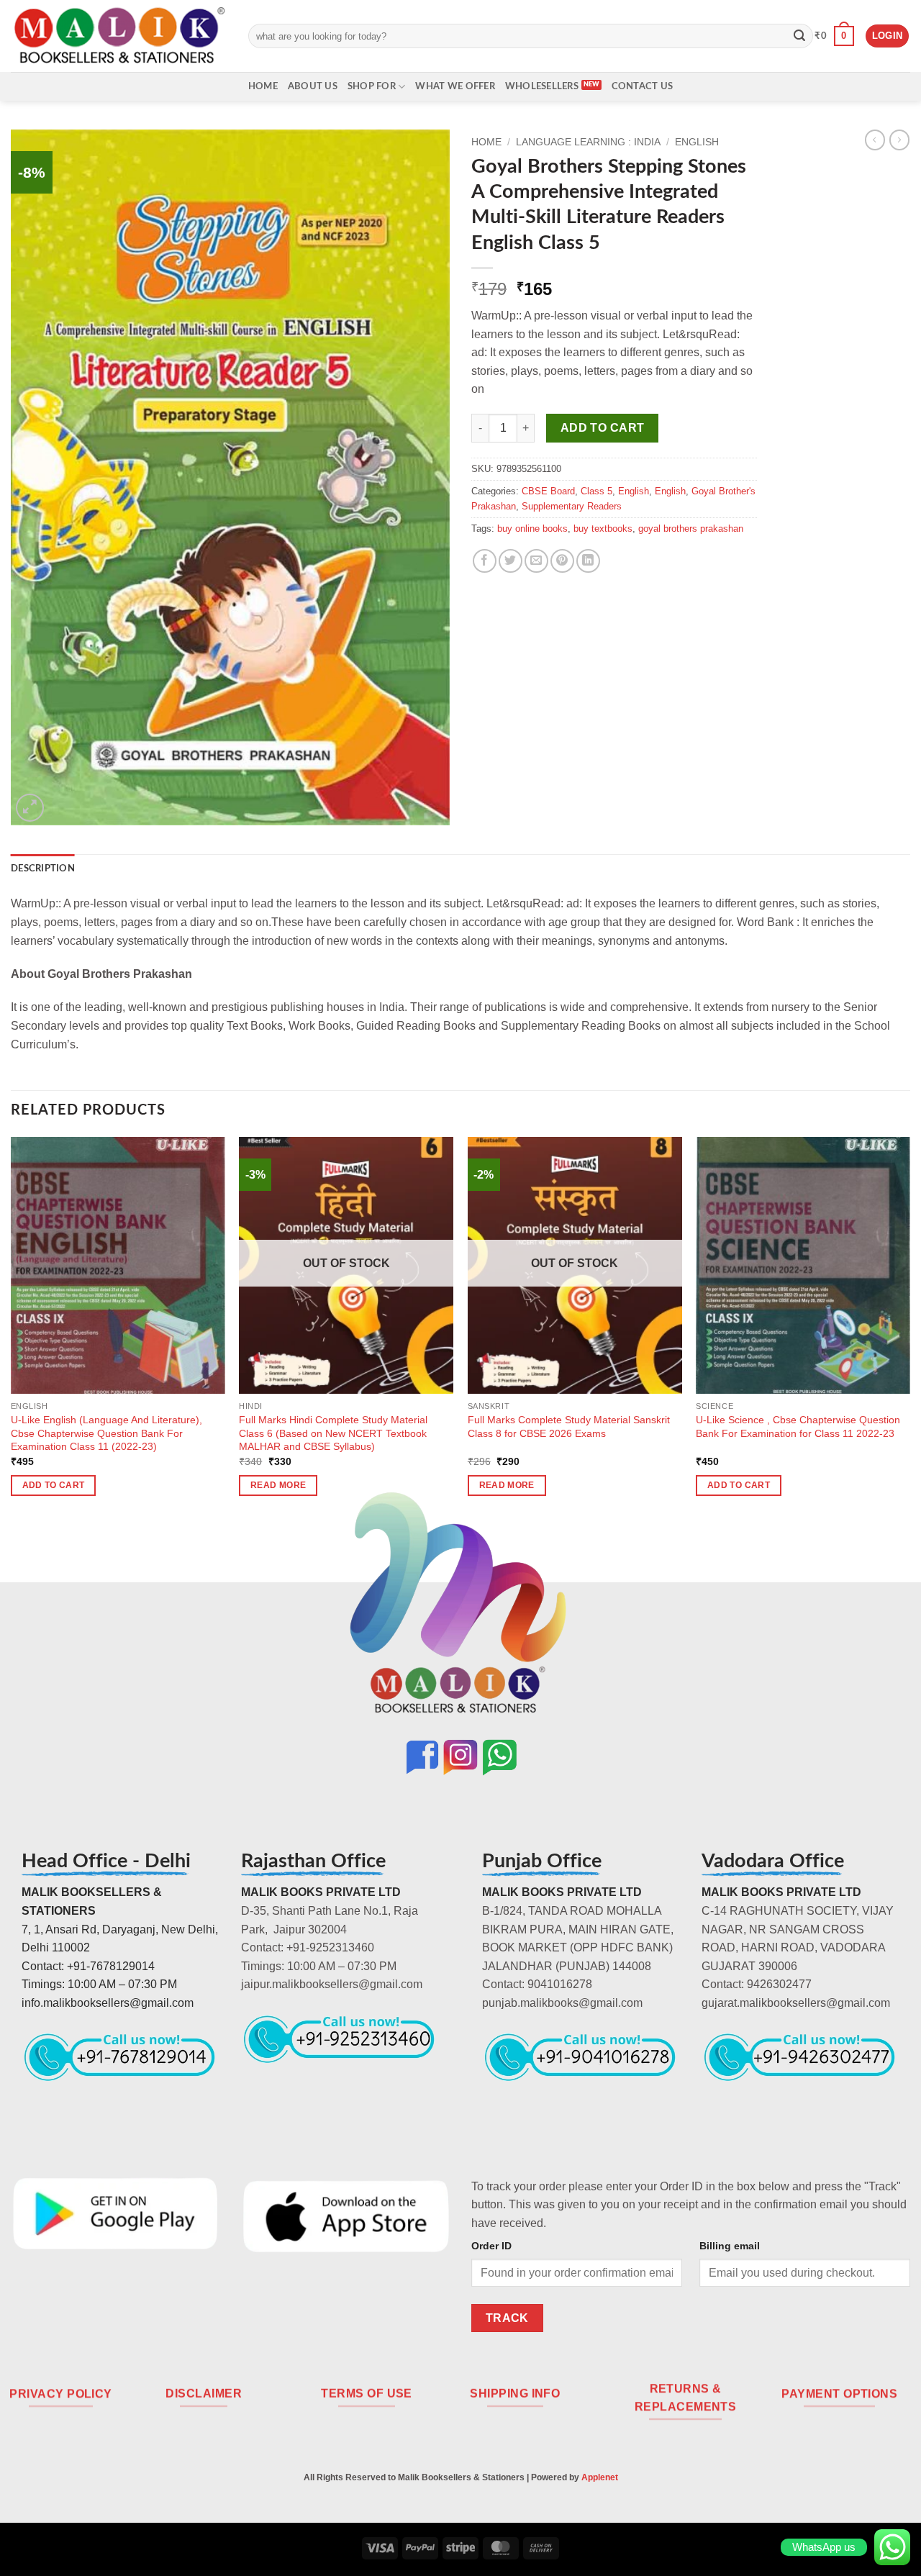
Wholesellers (542, 86)
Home (263, 86)
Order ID (491, 2246)
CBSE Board (548, 491)
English (697, 142)
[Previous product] (899, 140)
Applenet (600, 2477)
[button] (834, 36)
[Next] (909, 1329)
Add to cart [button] (54, 1485)
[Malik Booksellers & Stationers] (119, 36)
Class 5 (596, 491)
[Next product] (875, 140)
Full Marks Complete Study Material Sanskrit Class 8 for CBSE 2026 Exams (569, 1427)
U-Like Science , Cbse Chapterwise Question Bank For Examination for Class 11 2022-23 (798, 1427)
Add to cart (603, 428)
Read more (278, 1485)
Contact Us (643, 86)
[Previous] (12, 1329)
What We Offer (455, 86)
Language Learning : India (588, 142)
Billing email (730, 2246)
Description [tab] (43, 869)
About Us (313, 86)
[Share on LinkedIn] (588, 561)
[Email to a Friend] (536, 561)
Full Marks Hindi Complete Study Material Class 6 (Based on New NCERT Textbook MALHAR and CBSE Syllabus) (333, 1433)
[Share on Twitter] (511, 561)
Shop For (372, 86)
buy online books (532, 529)
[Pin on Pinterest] (562, 561)
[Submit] (799, 36)
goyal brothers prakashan (691, 529)
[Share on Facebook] (485, 561)
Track (507, 2318)
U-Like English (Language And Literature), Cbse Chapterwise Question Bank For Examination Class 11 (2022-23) (106, 1433)
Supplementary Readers (572, 506)
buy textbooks (603, 529)
